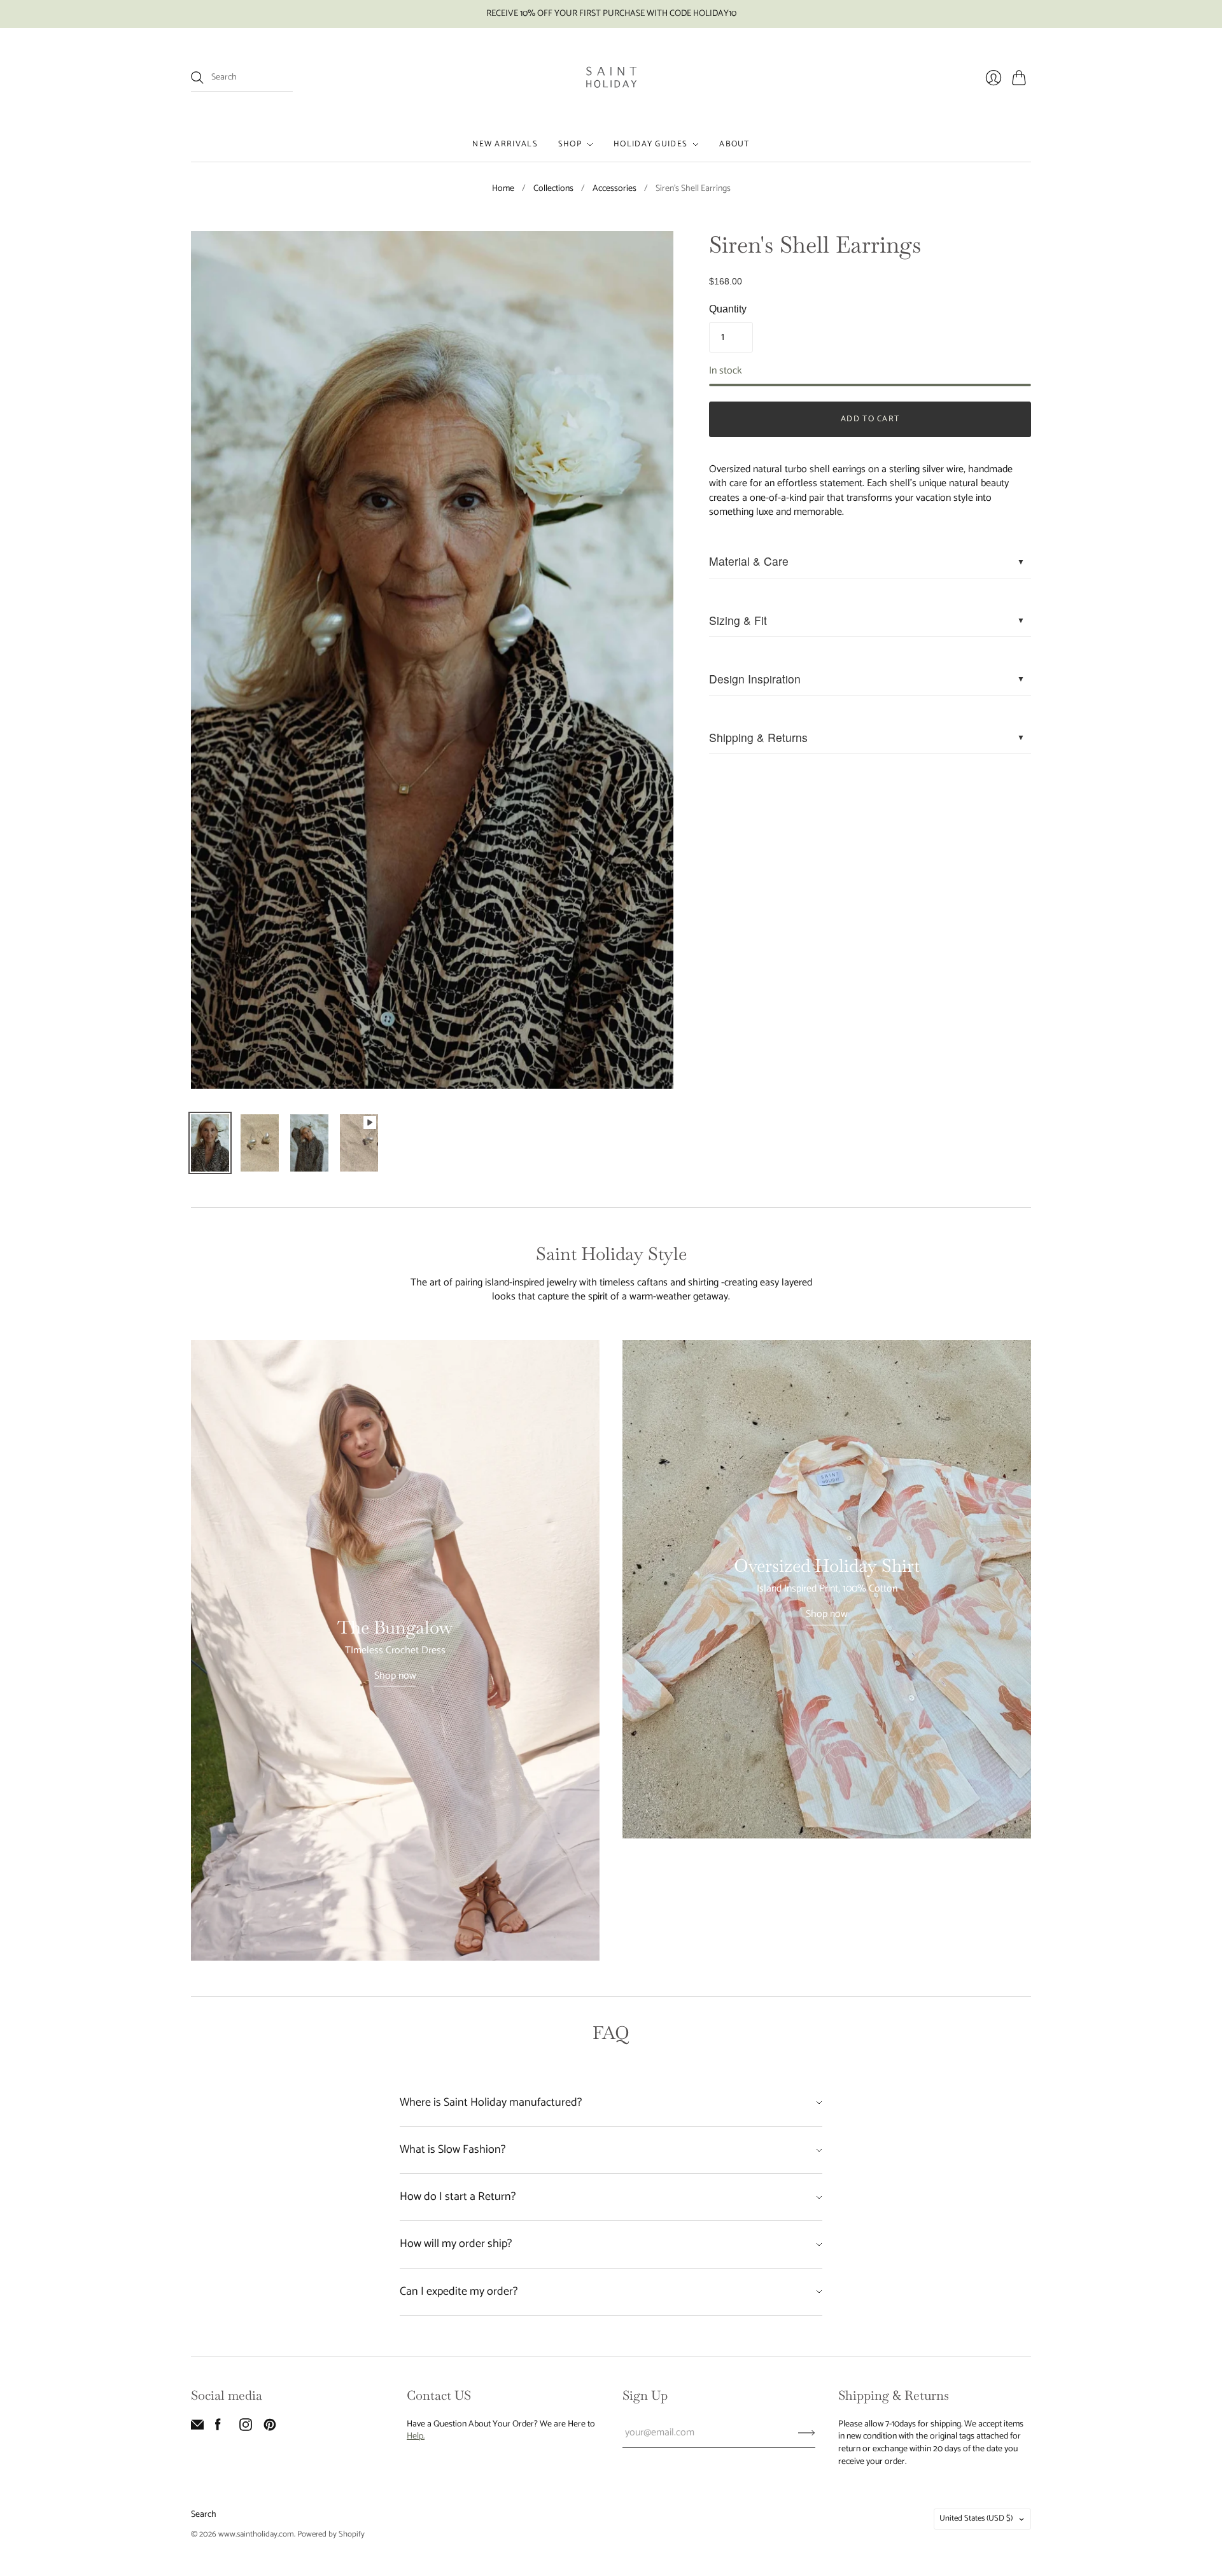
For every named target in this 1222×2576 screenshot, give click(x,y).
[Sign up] (807, 2433)
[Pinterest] (270, 2428)
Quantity (728, 309)
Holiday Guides (650, 144)
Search (204, 2515)
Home (503, 189)
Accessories (615, 189)
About (734, 144)
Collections (553, 189)
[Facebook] (218, 2428)
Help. (416, 2436)
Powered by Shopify (331, 2534)
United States (976, 2518)
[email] (197, 2428)
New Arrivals (505, 144)
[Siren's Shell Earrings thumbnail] (210, 1143)
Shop (570, 144)
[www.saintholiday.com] (611, 78)
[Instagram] (246, 2428)
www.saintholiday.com (256, 2534)
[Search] (197, 78)
